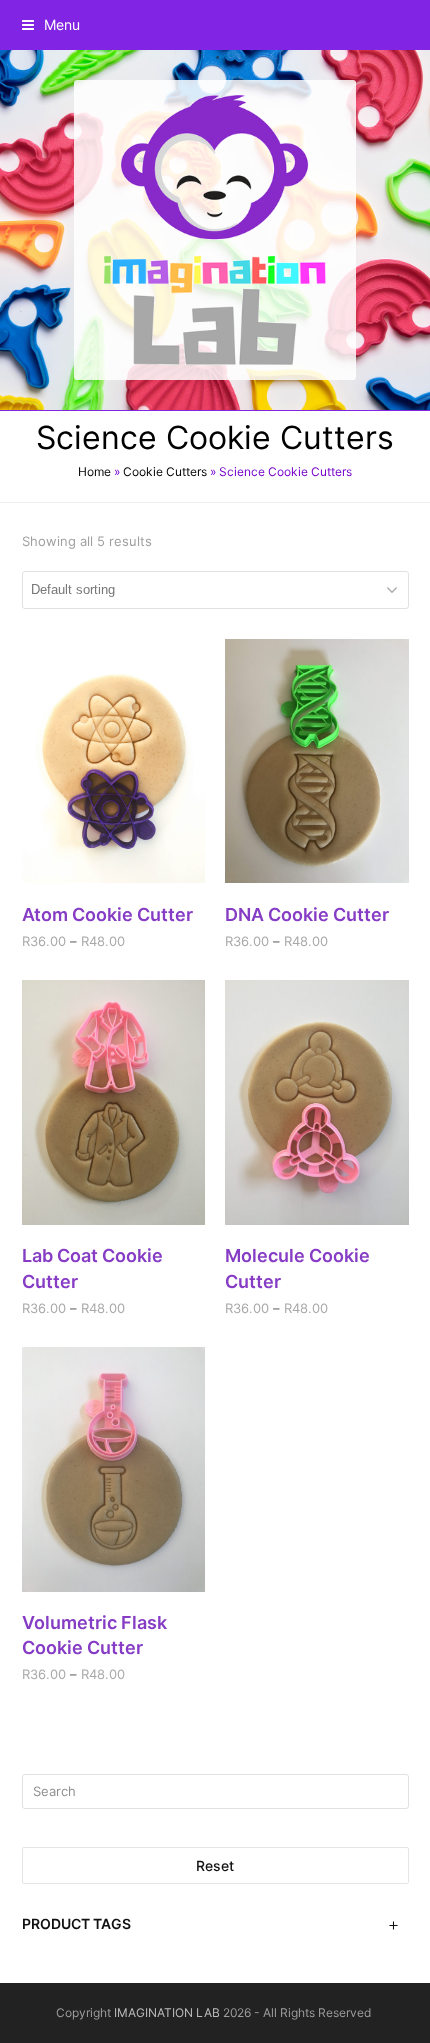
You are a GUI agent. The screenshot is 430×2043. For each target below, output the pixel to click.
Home (94, 471)
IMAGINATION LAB (167, 2012)
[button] (51, 24)
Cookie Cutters (165, 471)
